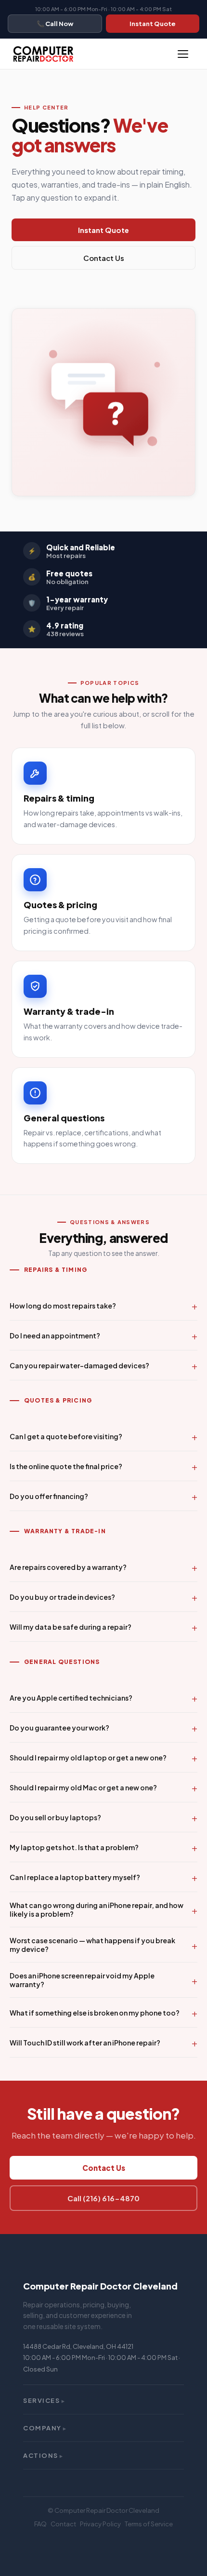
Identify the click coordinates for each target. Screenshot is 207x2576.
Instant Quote (153, 24)
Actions (43, 2455)
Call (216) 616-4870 (103, 2198)
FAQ (40, 2524)
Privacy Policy (100, 2524)
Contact (63, 2524)
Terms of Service (149, 2524)
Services (44, 2400)
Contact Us (104, 258)
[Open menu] (183, 54)
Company (45, 2428)
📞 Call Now (55, 24)
